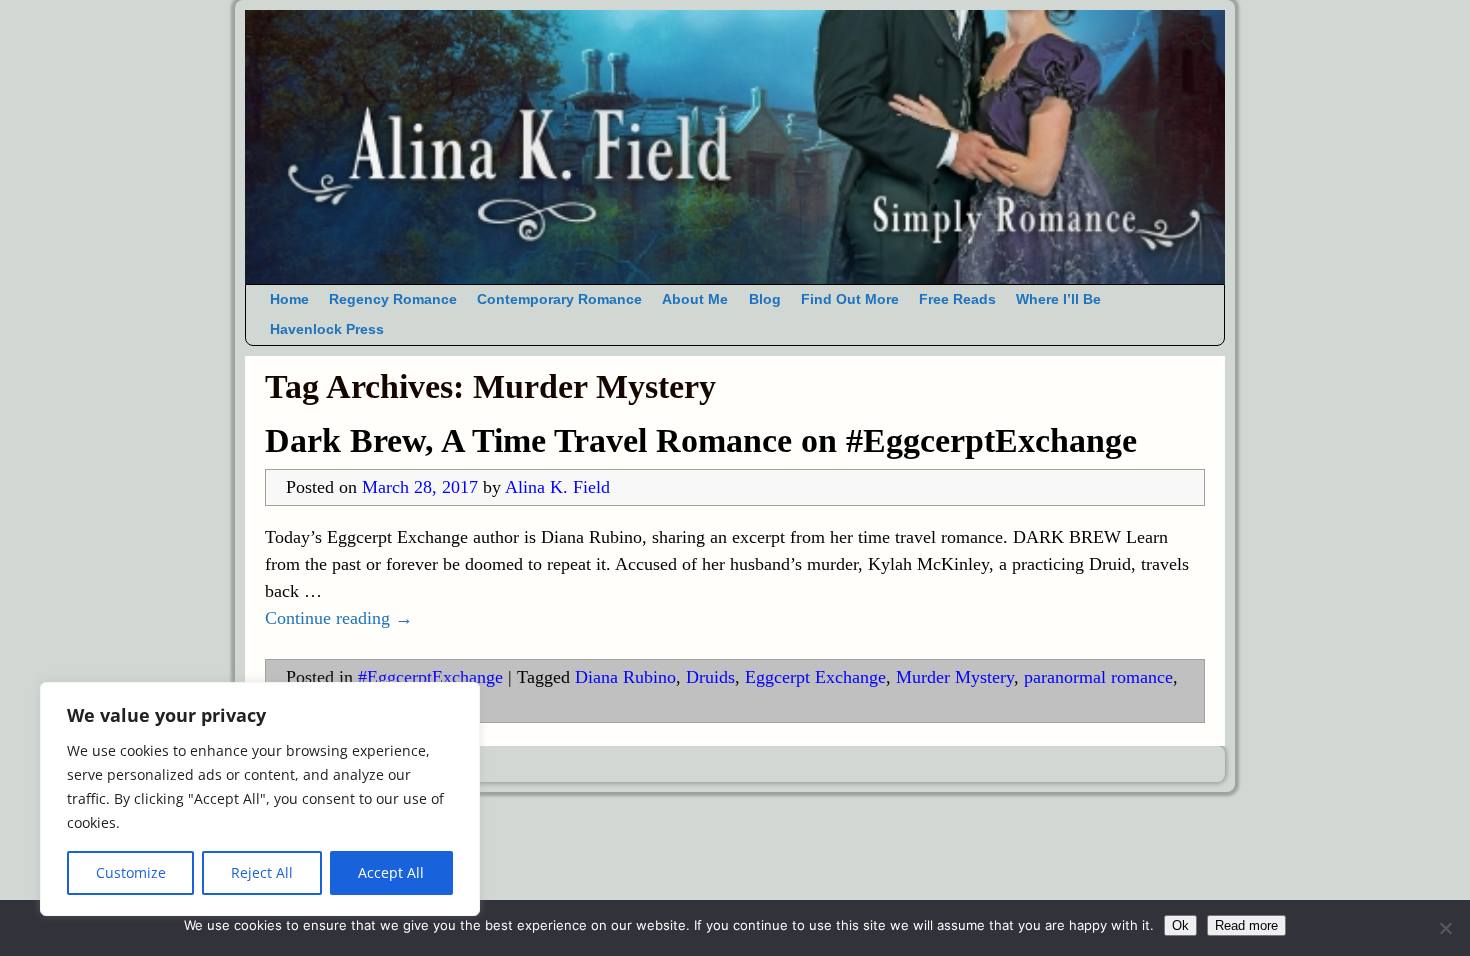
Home (289, 299)
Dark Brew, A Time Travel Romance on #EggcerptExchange (701, 440)
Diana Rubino (625, 677)
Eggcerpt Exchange (815, 677)
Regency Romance (393, 299)
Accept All (391, 872)
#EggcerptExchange (430, 677)
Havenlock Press (327, 329)
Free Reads (957, 299)
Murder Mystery (955, 677)
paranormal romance (1098, 677)
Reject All (262, 872)
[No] (1445, 928)
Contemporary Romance (559, 299)
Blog (765, 299)
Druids (710, 677)
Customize (131, 872)
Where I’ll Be (1058, 299)
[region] (260, 799)
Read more (1246, 925)
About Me (695, 299)
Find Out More (850, 299)
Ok (1180, 925)
